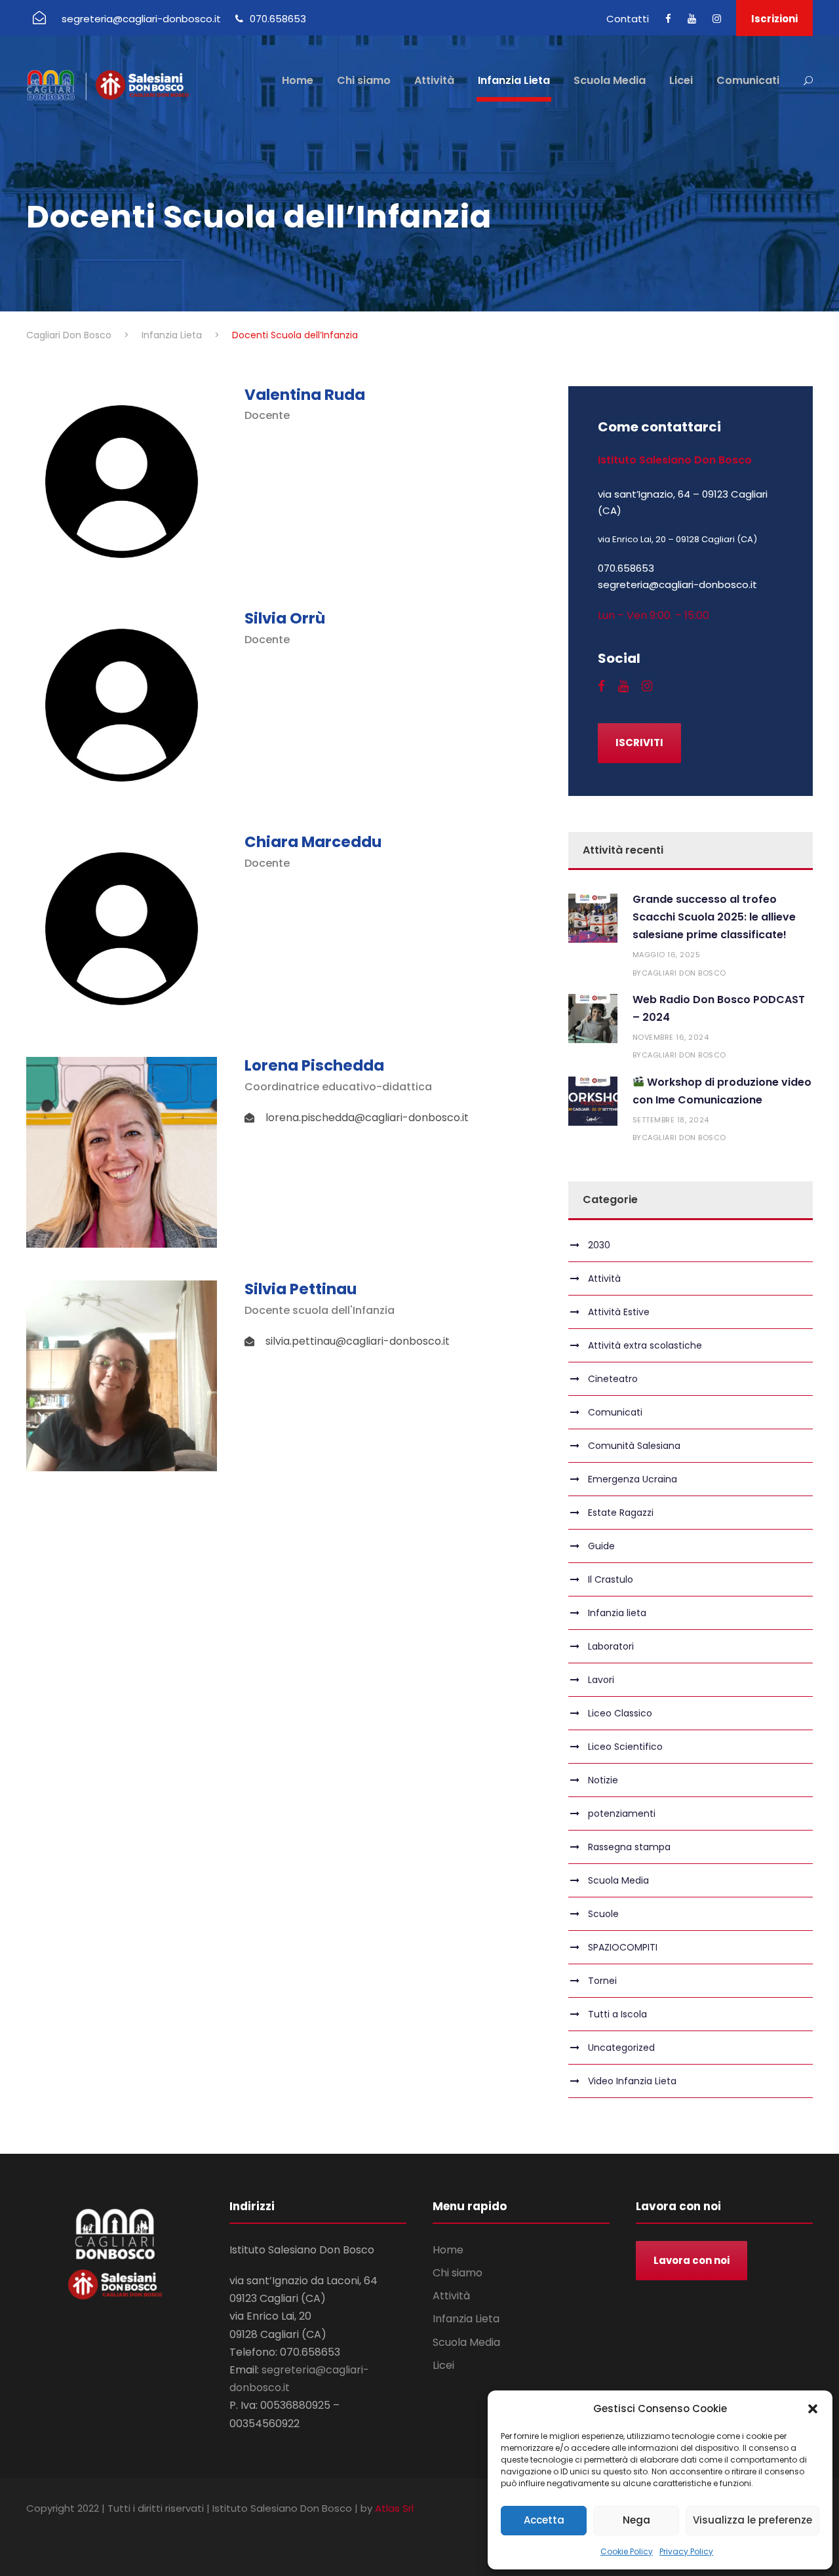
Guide (601, 1546)
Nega (636, 2520)
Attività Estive (619, 1312)
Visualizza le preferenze (752, 2520)
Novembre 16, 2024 (671, 1037)
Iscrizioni (774, 19)
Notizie (603, 1780)
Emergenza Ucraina (633, 1479)
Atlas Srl (394, 2508)
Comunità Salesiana (634, 1446)
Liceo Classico (620, 1713)
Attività (434, 80)
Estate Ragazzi (621, 1513)
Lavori (601, 1680)
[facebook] (668, 19)
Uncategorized (621, 2048)
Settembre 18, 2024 (671, 1120)
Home (298, 80)
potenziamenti (622, 1813)
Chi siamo (364, 80)
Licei (681, 80)
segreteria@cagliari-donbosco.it (141, 19)
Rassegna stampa (629, 1847)
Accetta (544, 2520)
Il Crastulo (611, 1579)
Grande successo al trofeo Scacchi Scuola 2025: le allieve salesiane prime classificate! (714, 917)
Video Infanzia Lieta (632, 2081)
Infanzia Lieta (514, 80)
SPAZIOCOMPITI (623, 1947)
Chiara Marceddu (313, 842)
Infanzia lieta (617, 1613)
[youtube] (692, 19)
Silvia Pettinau (301, 1289)
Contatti (628, 19)
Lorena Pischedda (314, 1065)
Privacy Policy (686, 2551)
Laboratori (611, 1646)
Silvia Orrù (285, 618)
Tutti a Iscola (617, 2014)
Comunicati (748, 80)
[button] (813, 2409)
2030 (599, 1245)
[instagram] (717, 19)
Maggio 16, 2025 (667, 955)
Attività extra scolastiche (645, 1345)
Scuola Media (610, 80)
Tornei (602, 1981)
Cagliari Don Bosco (684, 973)
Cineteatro (613, 1379)
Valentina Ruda (305, 395)
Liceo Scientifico (625, 1747)
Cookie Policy (627, 2551)
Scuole (603, 1914)
